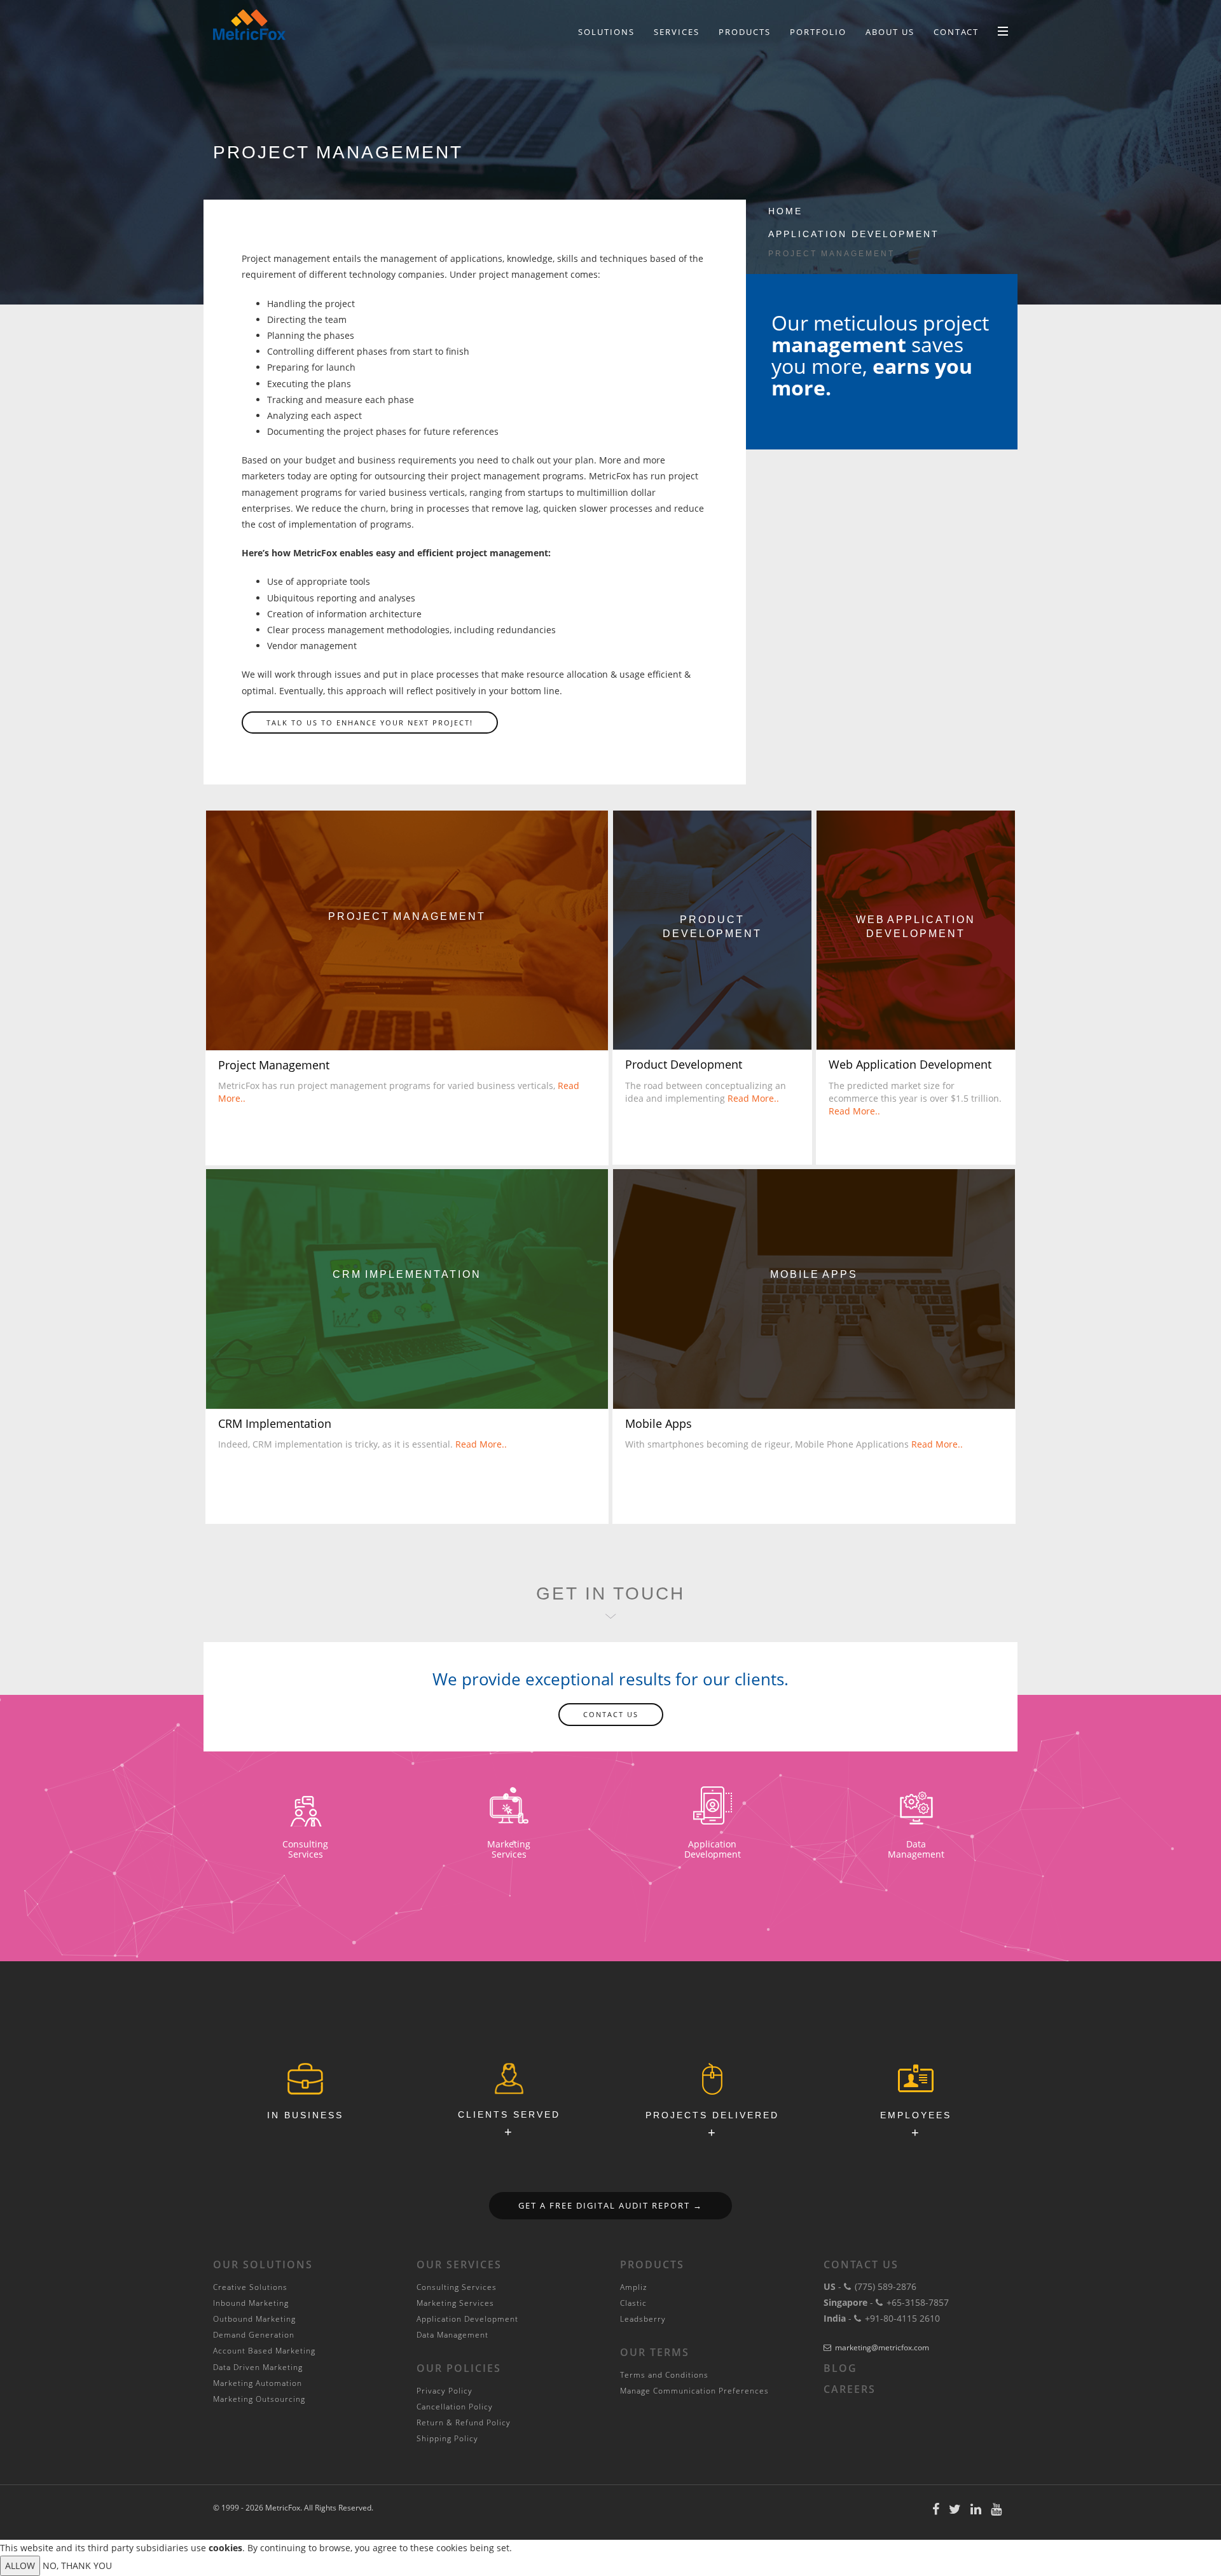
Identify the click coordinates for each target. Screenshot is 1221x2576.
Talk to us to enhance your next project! (370, 723)
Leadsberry (643, 2319)
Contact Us (611, 1714)
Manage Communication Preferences (694, 2391)
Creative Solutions (250, 2287)
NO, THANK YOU (77, 2566)
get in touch (610, 1593)
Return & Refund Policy (464, 2422)
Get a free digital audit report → (610, 2205)
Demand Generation (254, 2335)
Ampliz (634, 2287)
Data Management (452, 2335)
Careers (850, 2389)
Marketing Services (455, 2303)
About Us (890, 32)
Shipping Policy (447, 2438)
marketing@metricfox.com (882, 2347)
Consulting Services (457, 2287)
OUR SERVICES (459, 2264)
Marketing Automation (258, 2383)
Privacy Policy (445, 2391)
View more (407, 930)
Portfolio (818, 32)
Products (745, 32)
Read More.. (753, 1098)
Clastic (633, 2303)
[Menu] (1003, 31)
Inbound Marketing (251, 2303)
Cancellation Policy (455, 2407)
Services (677, 32)
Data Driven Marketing (258, 2367)
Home (785, 211)
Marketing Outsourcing (259, 2399)
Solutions (606, 32)
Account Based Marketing (264, 2351)
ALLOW (20, 2566)
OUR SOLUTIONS (263, 2264)
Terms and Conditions (664, 2375)
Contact (956, 32)
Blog (840, 2368)
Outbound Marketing (254, 2319)
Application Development (854, 234)
